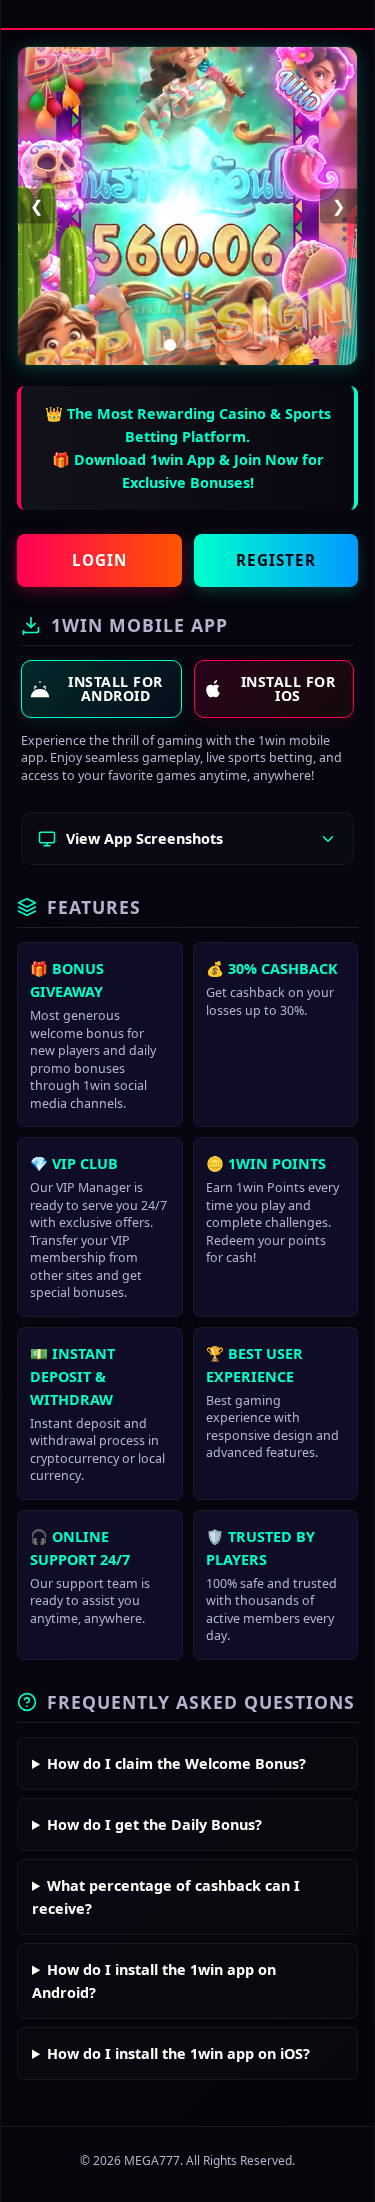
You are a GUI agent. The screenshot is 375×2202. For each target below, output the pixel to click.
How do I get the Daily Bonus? (154, 1824)
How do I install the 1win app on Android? (154, 1981)
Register (276, 560)
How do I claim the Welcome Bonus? (176, 1763)
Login (99, 560)
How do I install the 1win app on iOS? (178, 2053)
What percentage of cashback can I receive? (166, 1897)
